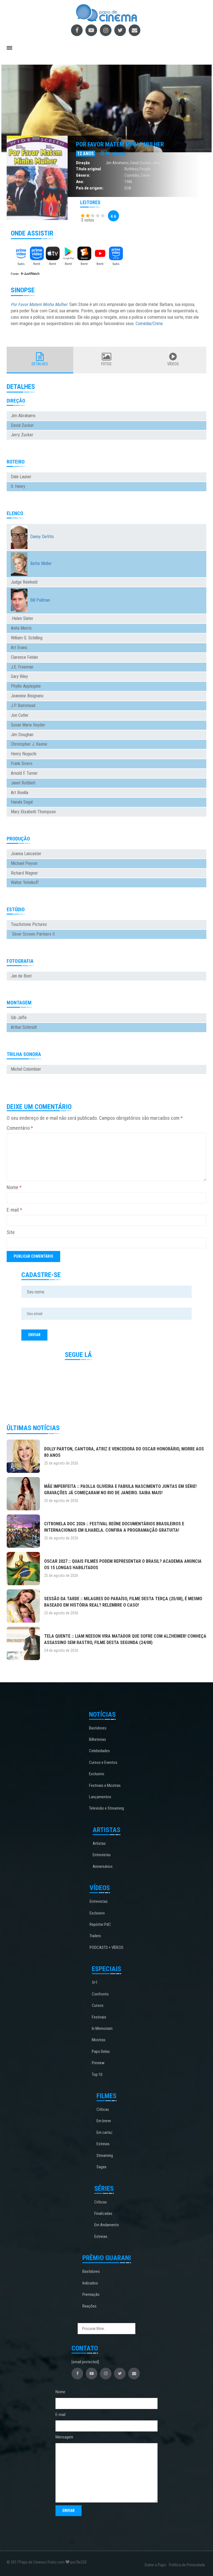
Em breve (104, 2121)
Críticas (103, 2109)
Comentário (20, 1128)
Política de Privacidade (187, 2565)
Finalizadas (103, 2213)
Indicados (90, 2283)
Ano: (80, 182)
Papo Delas (101, 2051)
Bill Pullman (40, 600)
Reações (89, 2306)
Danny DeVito (42, 537)
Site (11, 1232)
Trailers (95, 1936)
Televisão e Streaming (106, 1808)
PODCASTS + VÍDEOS (106, 1947)
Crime (145, 175)
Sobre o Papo (155, 2565)
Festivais (99, 2017)
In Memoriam (102, 2028)
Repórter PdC (100, 1924)
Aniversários (103, 1866)
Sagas (102, 2167)
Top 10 (97, 2075)
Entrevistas (102, 1855)
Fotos (106, 364)
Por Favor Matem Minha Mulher (120, 144)
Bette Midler (41, 563)
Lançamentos (100, 1797)
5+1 (95, 1982)
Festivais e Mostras (105, 1785)
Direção (83, 163)
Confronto (100, 1994)
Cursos (98, 2005)
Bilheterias (97, 1739)
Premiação (91, 2294)
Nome (14, 1187)
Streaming (105, 2155)
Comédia (132, 175)
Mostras (99, 2040)
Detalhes (40, 364)
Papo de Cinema (32, 2562)
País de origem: (90, 188)
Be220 (82, 2562)
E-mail (14, 1210)
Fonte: (16, 274)
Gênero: (83, 175)
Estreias (103, 2144)
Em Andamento (107, 2225)
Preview (98, 2063)
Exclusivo (97, 1774)
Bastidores (98, 1728)
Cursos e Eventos (103, 1762)
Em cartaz (105, 2132)
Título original (88, 169)
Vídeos (173, 364)
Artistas (99, 1843)
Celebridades (99, 1751)
